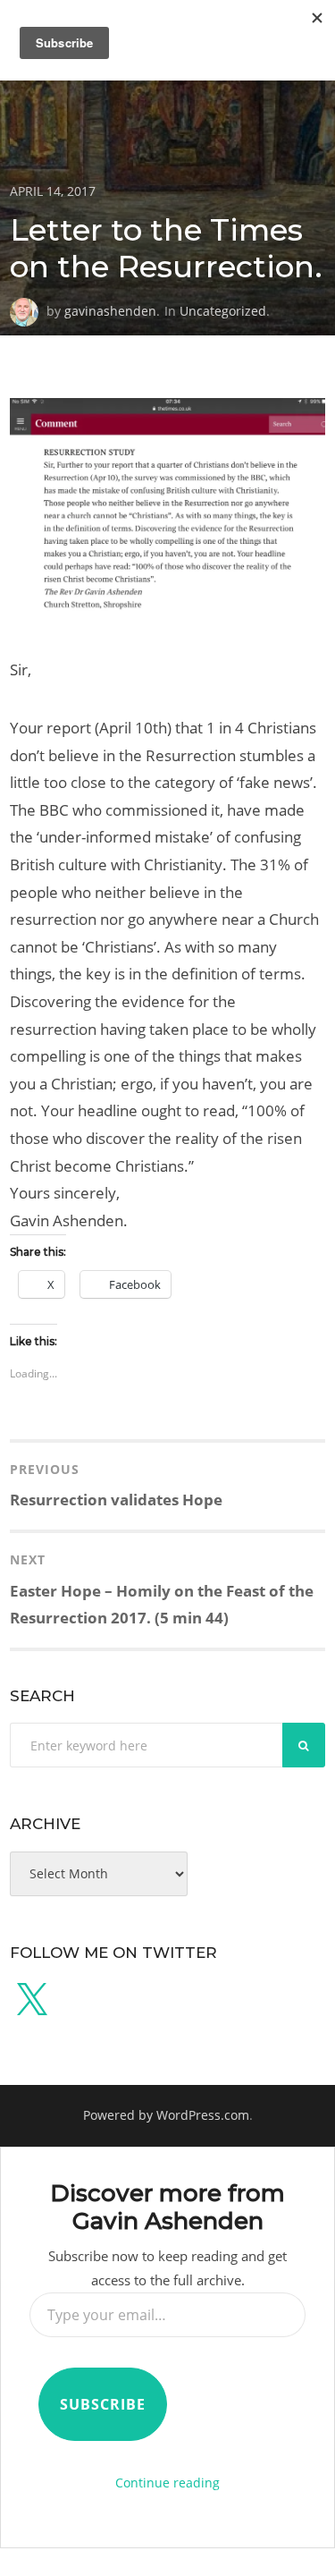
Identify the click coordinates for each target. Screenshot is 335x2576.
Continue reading (167, 2483)
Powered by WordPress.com (166, 2115)
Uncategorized (223, 311)
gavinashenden (110, 311)
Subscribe (103, 2404)
